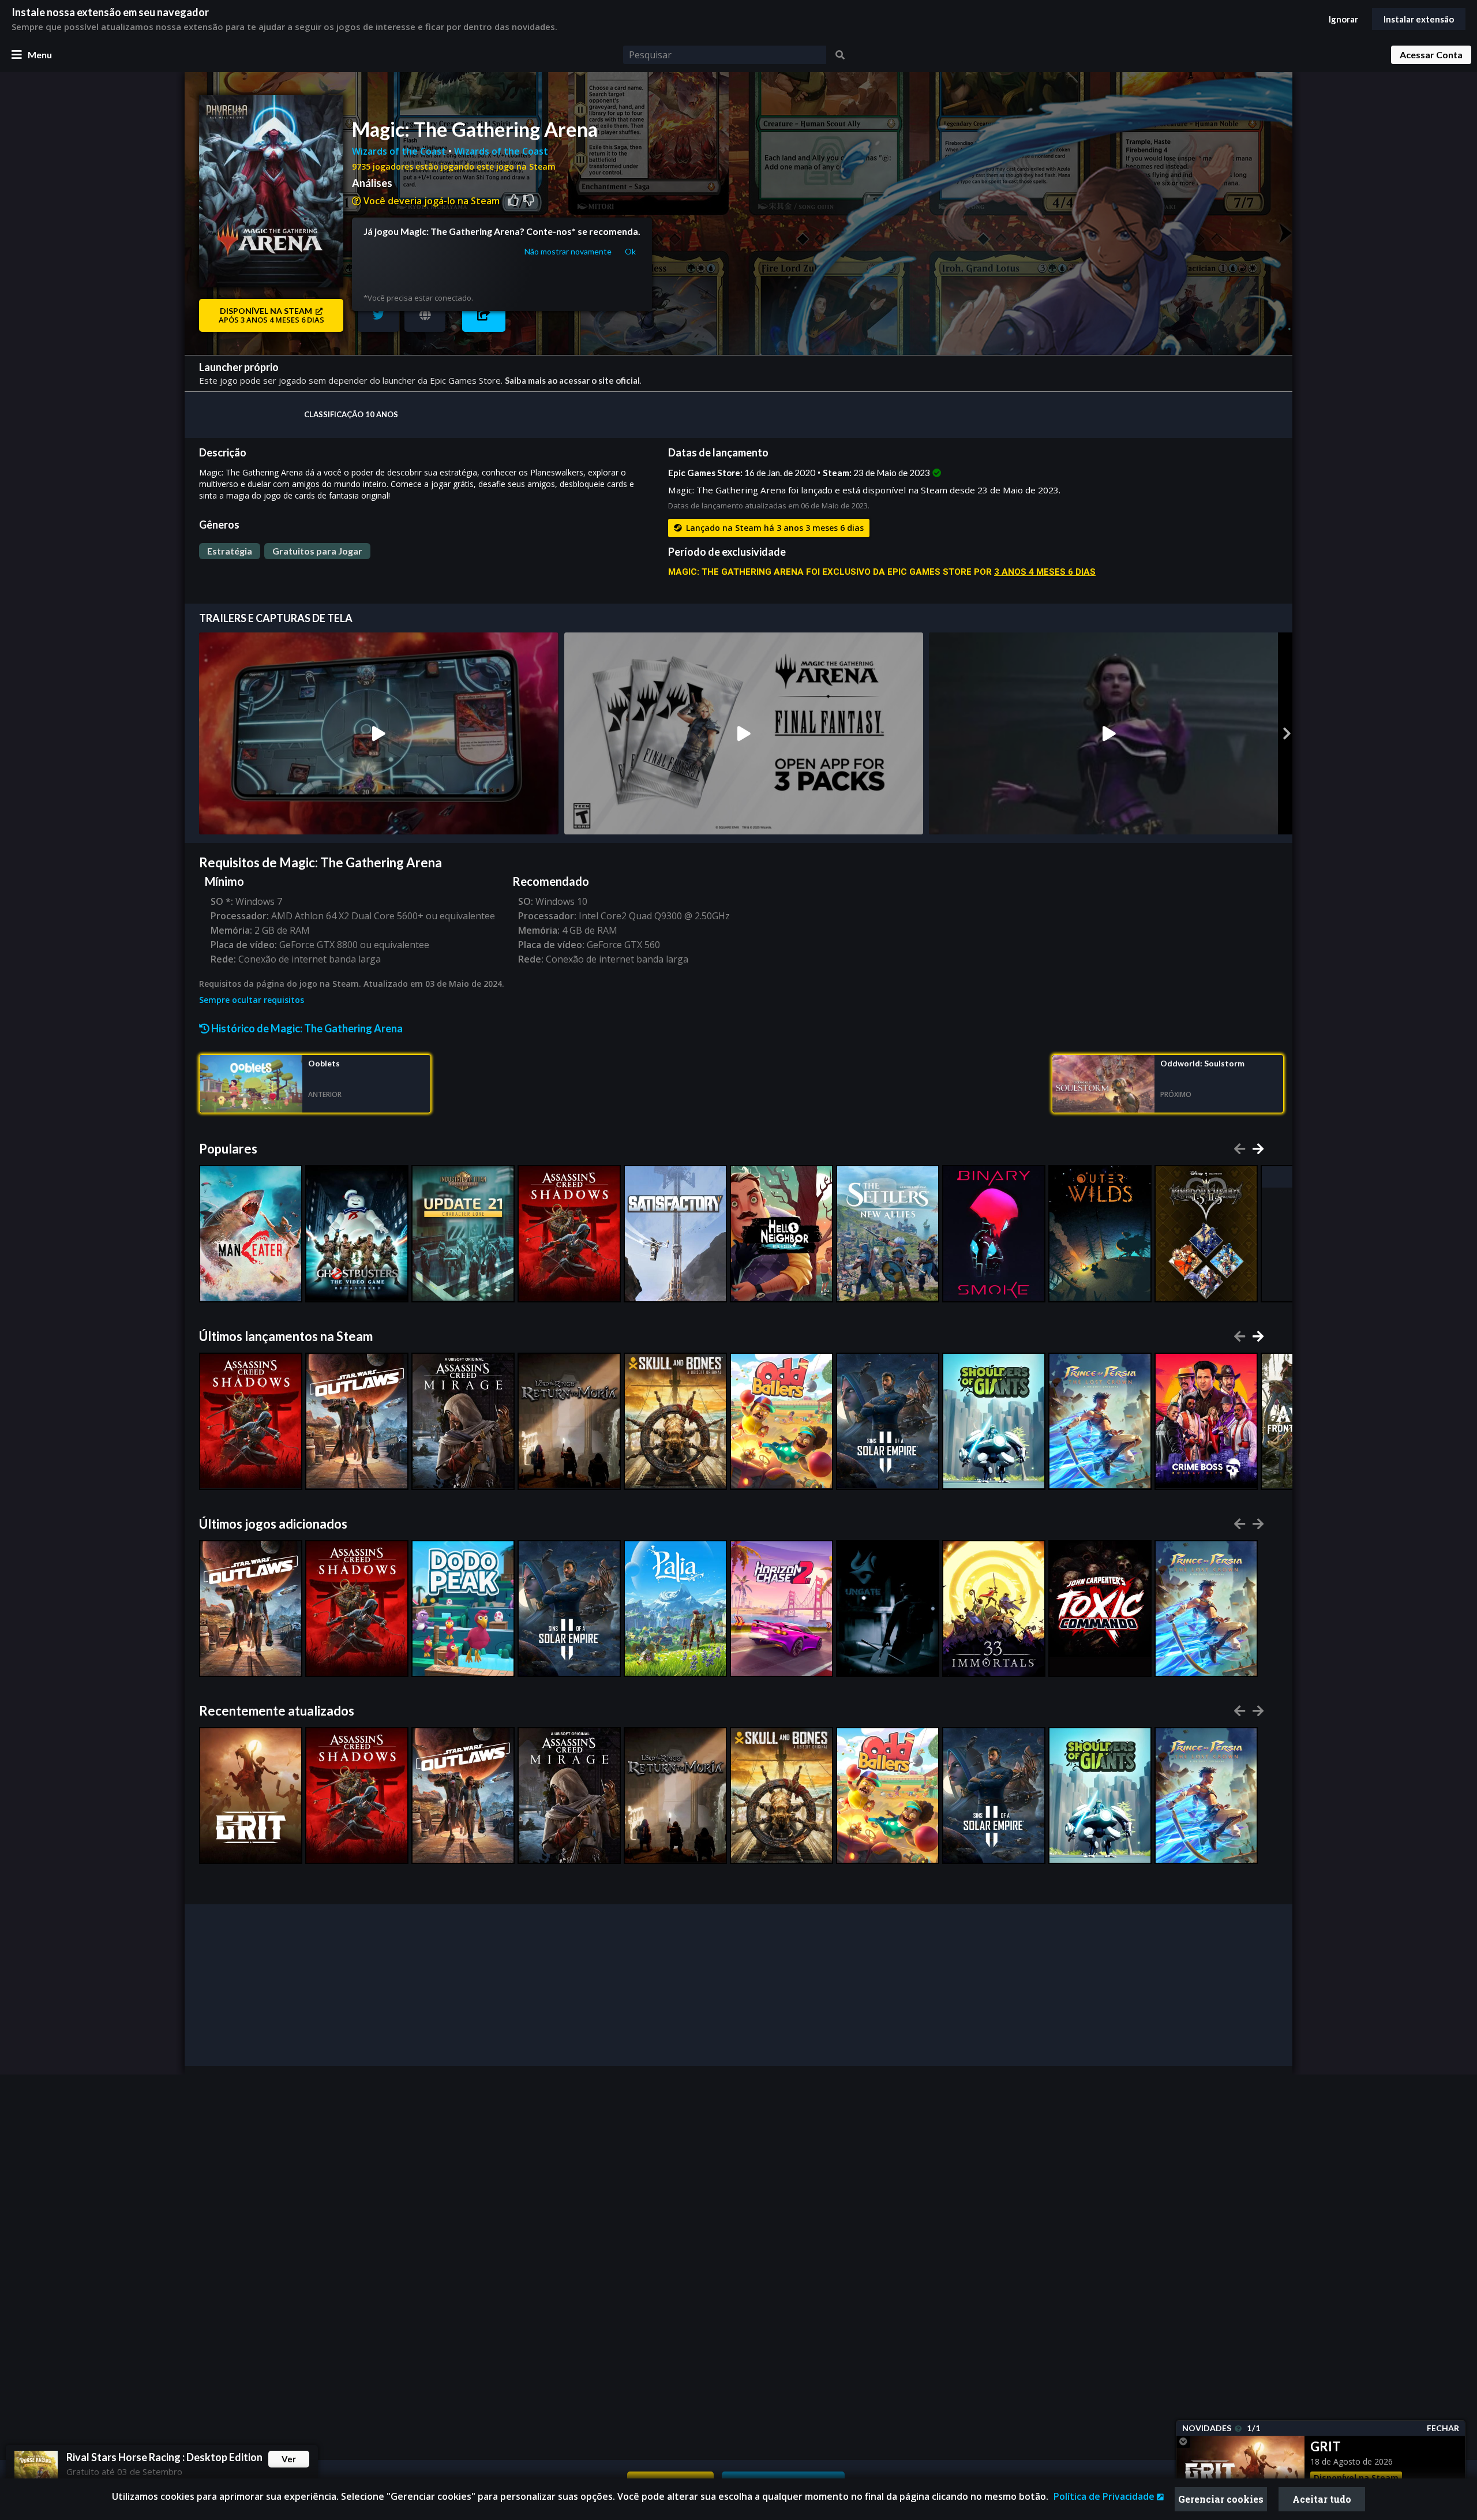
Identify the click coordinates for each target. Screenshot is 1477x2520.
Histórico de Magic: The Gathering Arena (306, 1028)
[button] (484, 315)
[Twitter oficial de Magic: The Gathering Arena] (378, 315)
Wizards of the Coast (400, 151)
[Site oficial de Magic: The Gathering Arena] (425, 315)
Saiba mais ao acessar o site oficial (572, 380)
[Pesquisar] (840, 55)
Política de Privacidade (1105, 2496)
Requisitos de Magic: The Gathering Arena (320, 862)
